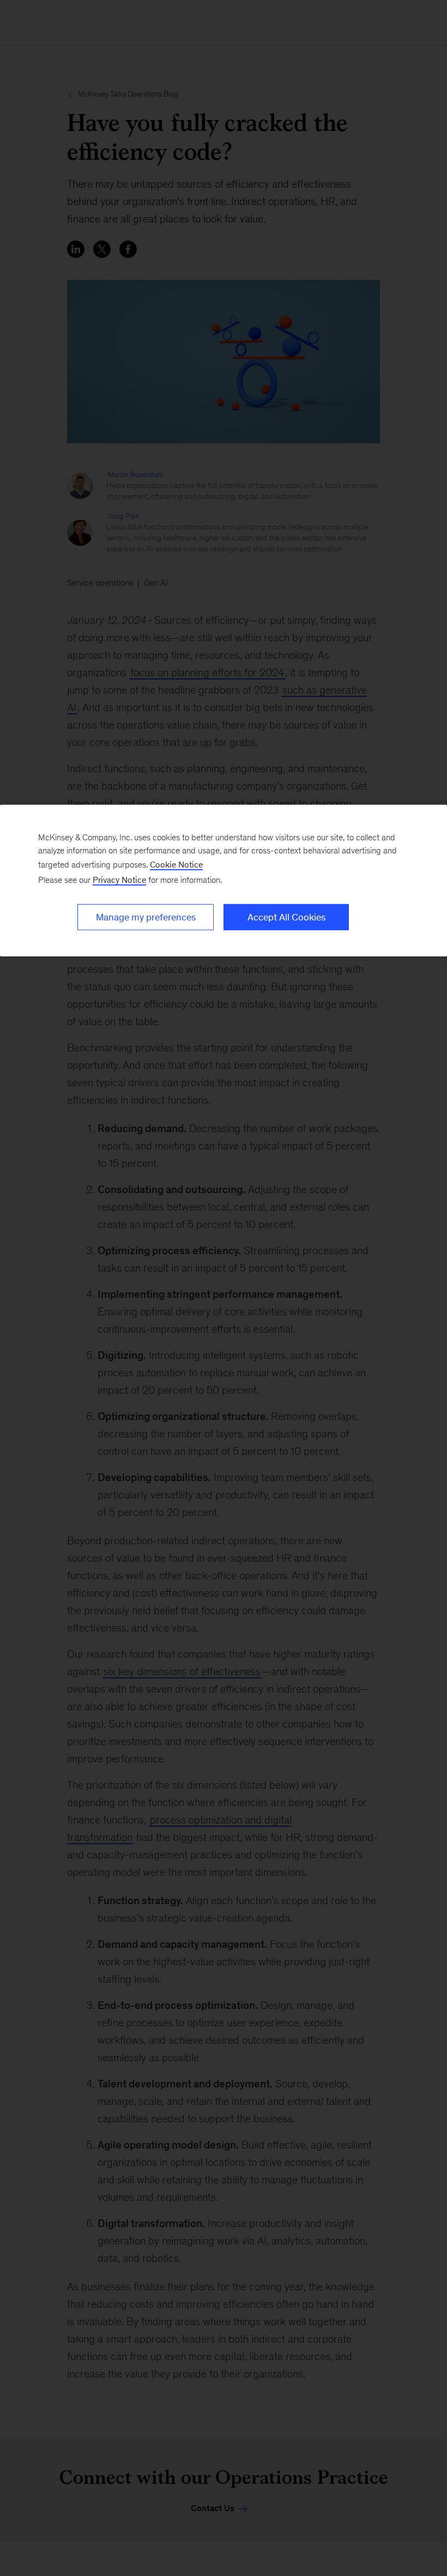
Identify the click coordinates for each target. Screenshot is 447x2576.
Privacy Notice (119, 880)
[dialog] (224, 881)
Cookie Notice (176, 865)
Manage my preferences (146, 917)
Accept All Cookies (286, 917)
